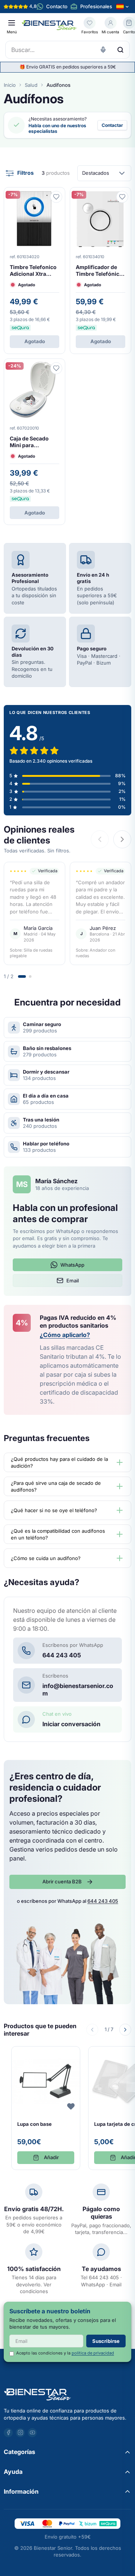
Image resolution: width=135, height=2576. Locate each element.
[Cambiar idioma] (123, 7)
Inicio (10, 85)
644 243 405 (103, 1901)
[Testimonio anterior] (100, 839)
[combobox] (67, 50)
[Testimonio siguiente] (122, 839)
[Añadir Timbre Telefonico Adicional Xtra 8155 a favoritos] (56, 197)
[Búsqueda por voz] (103, 50)
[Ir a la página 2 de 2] (30, 976)
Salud (31, 85)
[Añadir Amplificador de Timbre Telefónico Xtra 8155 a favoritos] (122, 197)
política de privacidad (93, 2353)
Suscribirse (106, 2341)
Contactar (112, 125)
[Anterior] (92, 2030)
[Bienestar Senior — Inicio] (67, 2395)
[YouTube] (32, 2433)
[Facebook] (8, 2433)
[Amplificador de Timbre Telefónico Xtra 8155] (100, 271)
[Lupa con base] (46, 2108)
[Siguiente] (125, 2030)
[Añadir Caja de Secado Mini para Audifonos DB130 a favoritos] (56, 368)
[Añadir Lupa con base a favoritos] (71, 2106)
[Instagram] (20, 2433)
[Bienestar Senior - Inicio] (49, 25)
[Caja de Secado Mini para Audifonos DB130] (34, 442)
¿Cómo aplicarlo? (65, 1335)
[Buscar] (120, 50)
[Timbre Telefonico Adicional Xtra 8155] (34, 271)
